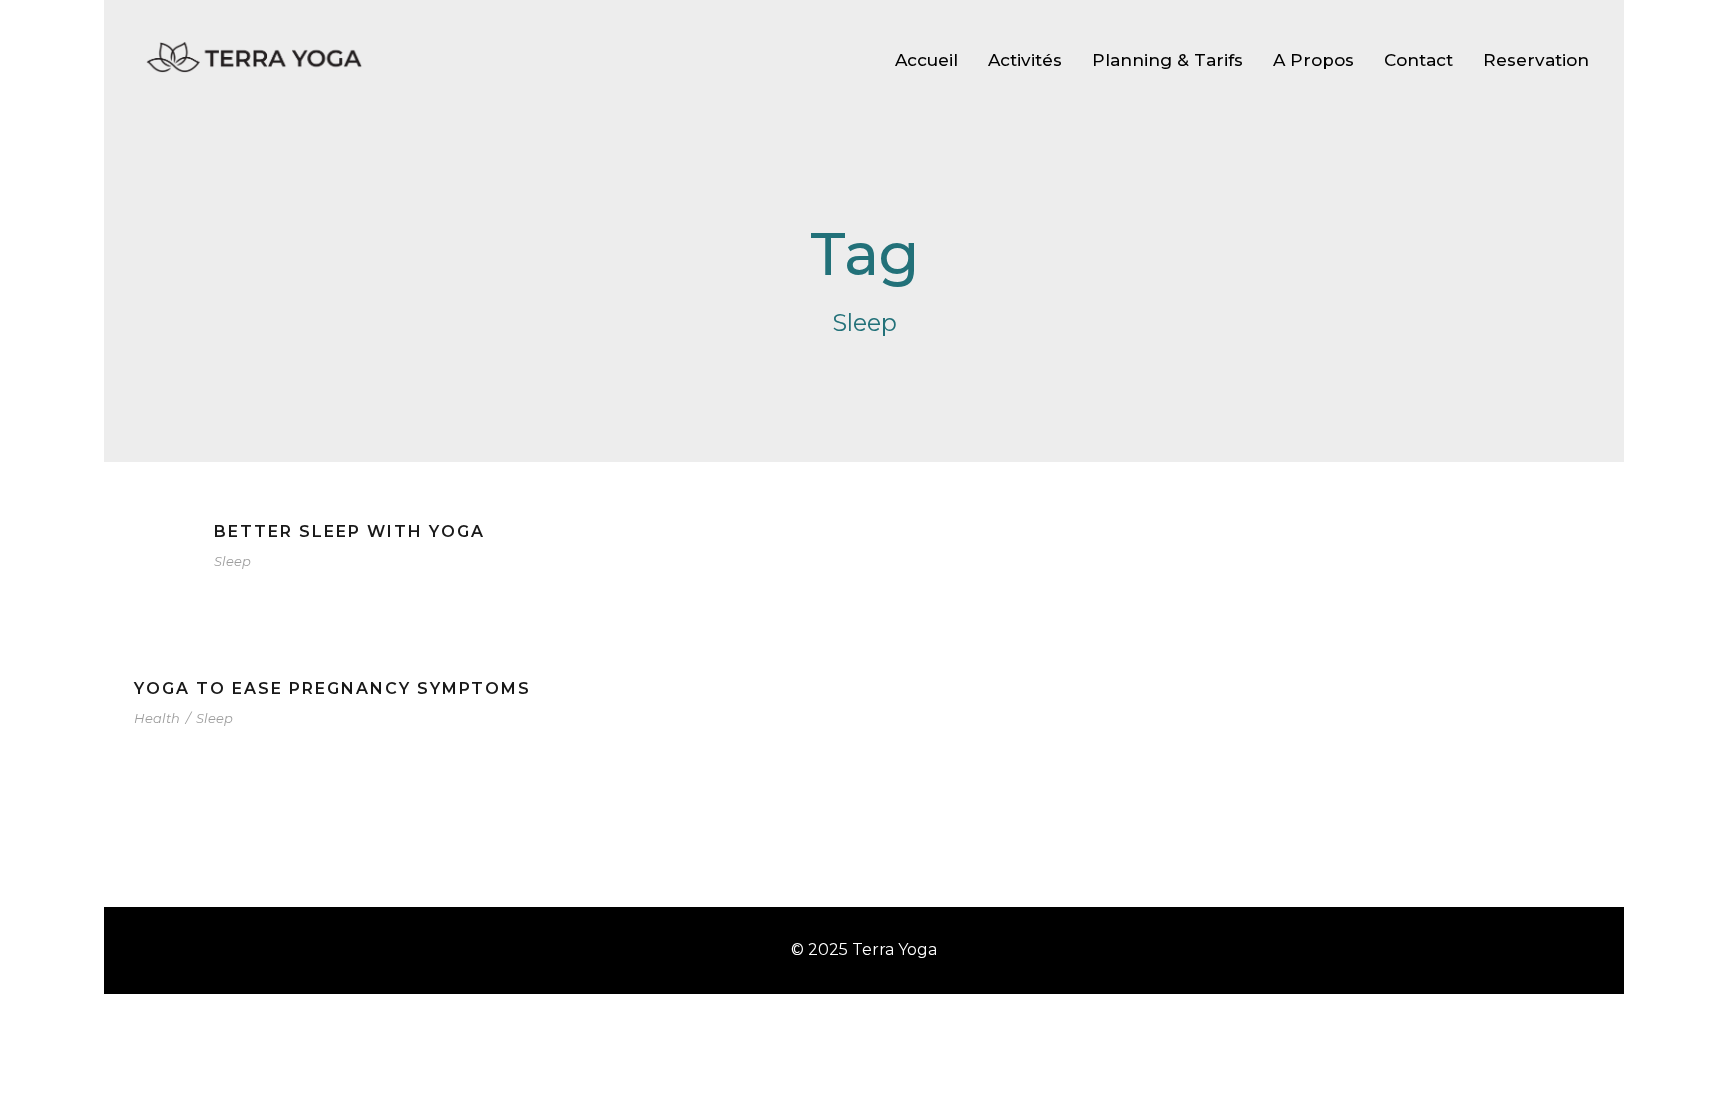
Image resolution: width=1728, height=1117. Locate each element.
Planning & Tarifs (1167, 60)
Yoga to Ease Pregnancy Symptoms (332, 688)
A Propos (1313, 60)
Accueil (926, 60)
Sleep (232, 561)
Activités (1025, 60)
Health (157, 718)
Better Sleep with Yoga (349, 531)
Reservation (1536, 60)
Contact (1418, 60)
